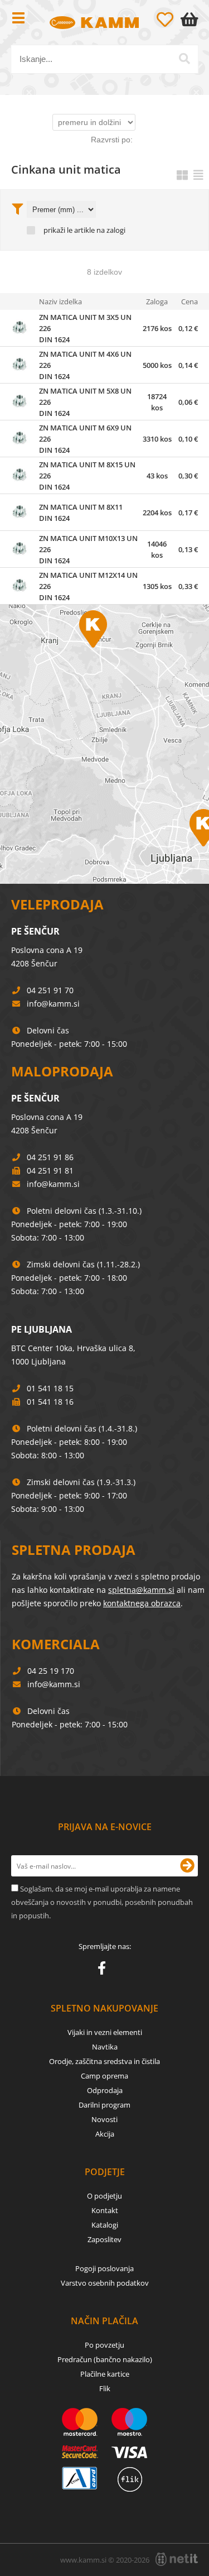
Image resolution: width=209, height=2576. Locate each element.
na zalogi (111, 230)
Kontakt (105, 2210)
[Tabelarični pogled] (198, 175)
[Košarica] (192, 20)
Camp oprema (104, 2076)
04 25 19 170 (51, 1671)
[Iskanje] (184, 59)
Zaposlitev (104, 2239)
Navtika (105, 2047)
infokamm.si (53, 1004)
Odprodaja (105, 2090)
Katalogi (105, 2225)
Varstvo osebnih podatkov (105, 2283)
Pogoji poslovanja (104, 2268)
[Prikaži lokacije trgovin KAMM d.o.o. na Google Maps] (104, 744)
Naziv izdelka (60, 301)
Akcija (105, 2134)
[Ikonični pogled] (182, 175)
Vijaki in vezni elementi (105, 2032)
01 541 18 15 (50, 1388)
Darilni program (104, 2105)
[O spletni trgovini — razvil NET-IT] (177, 2559)
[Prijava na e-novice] (187, 1866)
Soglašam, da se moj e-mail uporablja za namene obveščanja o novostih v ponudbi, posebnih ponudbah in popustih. (102, 1902)
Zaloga (157, 301)
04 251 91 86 (50, 1157)
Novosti (104, 2119)
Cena (189, 301)
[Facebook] (104, 1970)
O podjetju (104, 2196)
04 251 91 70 (50, 990)
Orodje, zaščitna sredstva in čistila (104, 2061)
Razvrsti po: (112, 140)
